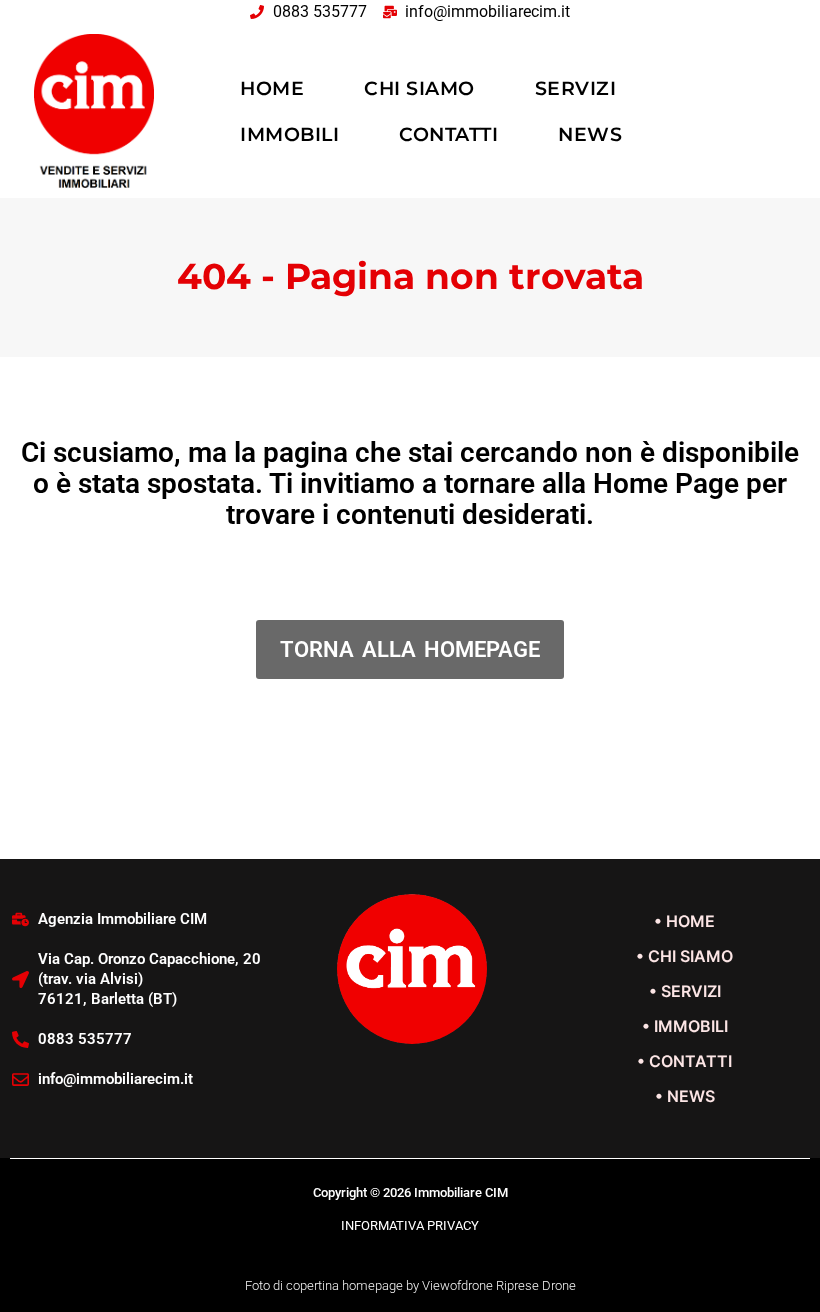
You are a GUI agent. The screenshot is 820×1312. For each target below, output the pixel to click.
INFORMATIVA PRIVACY (410, 1225)
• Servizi (685, 991)
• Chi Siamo (684, 956)
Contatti (448, 134)
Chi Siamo (419, 88)
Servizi (576, 88)
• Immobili (685, 1026)
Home (272, 88)
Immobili (289, 134)
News (590, 134)
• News (685, 1096)
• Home (684, 921)
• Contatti (684, 1061)
